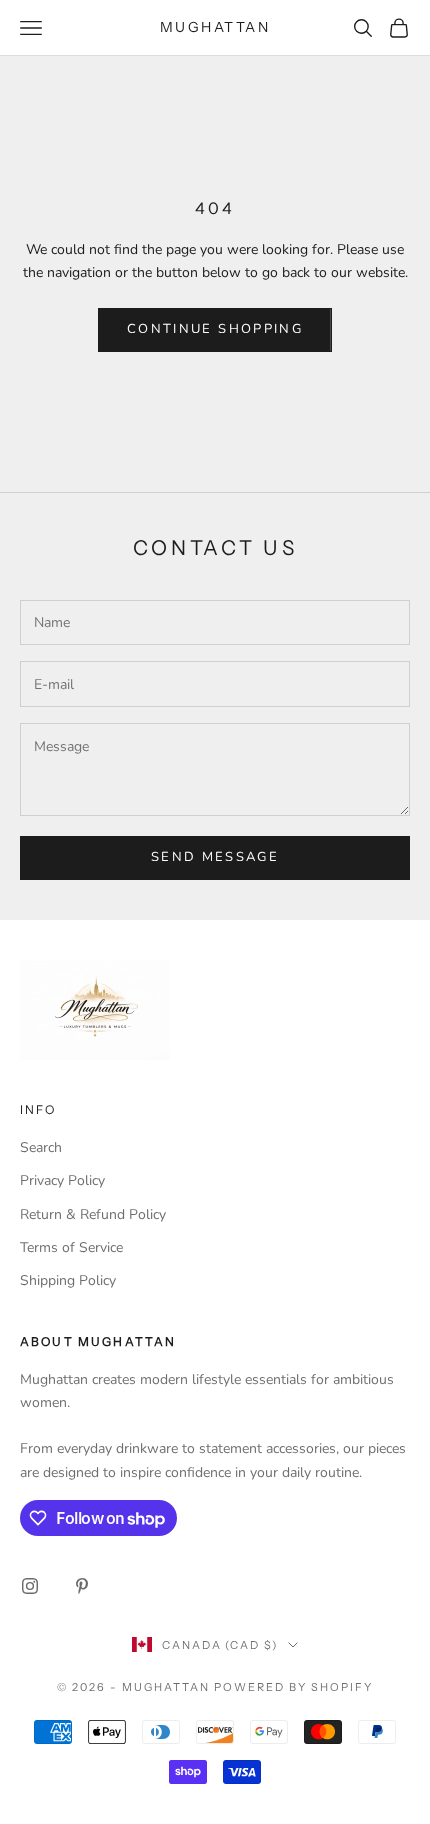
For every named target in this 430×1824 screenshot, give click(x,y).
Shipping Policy (68, 1280)
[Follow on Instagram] (30, 1586)
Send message (215, 857)
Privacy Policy (62, 1180)
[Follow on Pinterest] (82, 1586)
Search (41, 1147)
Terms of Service (71, 1247)
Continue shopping (215, 329)
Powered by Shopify (293, 1687)
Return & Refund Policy (93, 1214)
